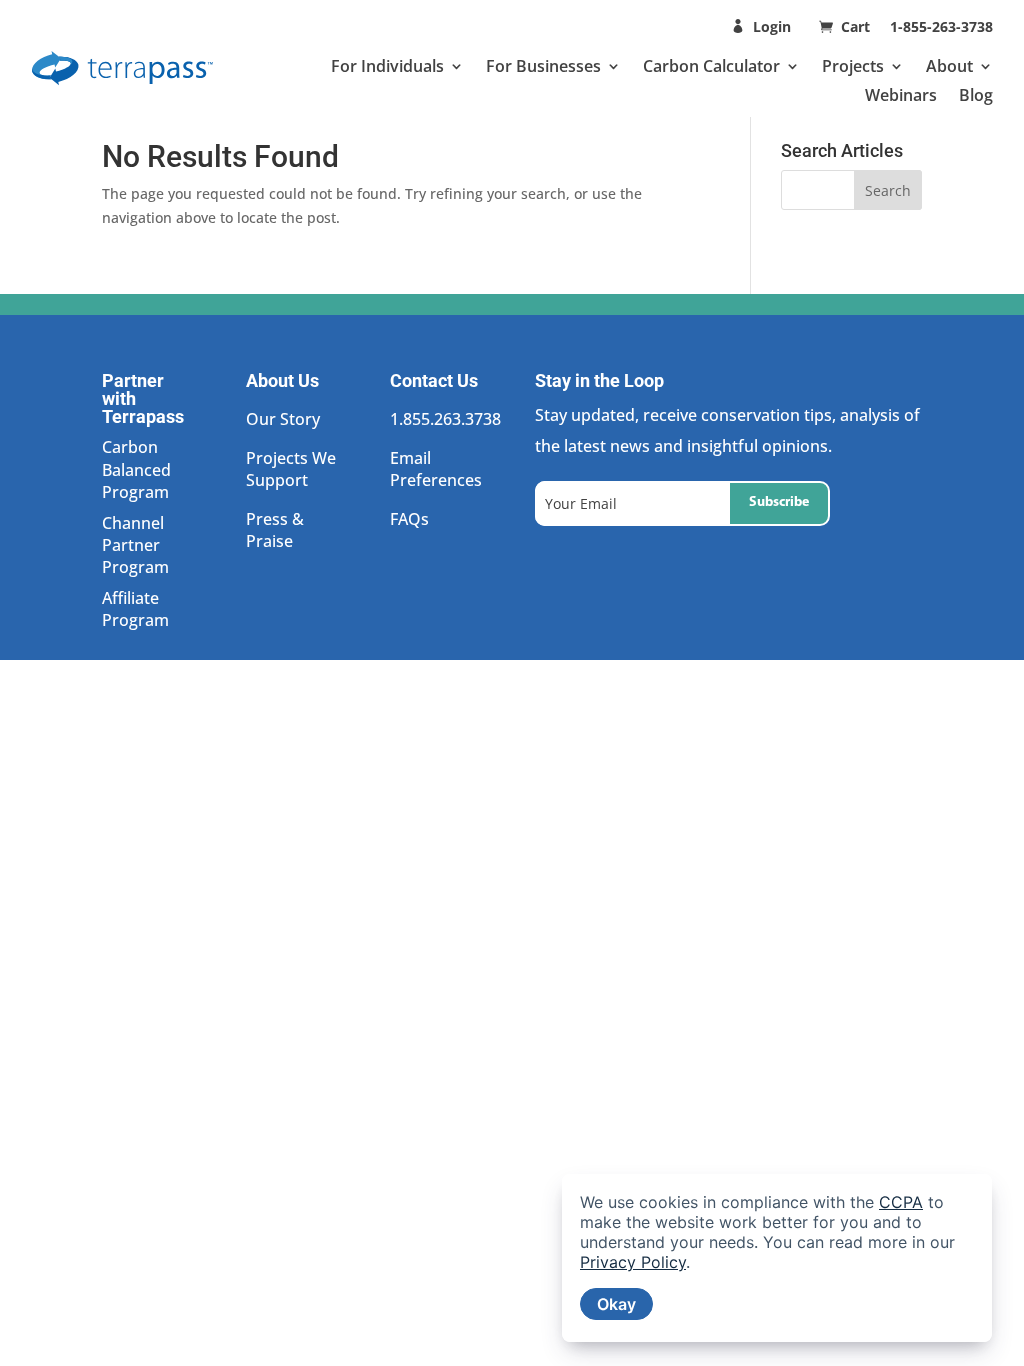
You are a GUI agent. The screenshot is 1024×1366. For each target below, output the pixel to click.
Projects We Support (291, 469)
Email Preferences (436, 469)
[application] (777, 1258)
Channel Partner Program (135, 545)
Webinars (901, 95)
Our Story (283, 419)
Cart (857, 26)
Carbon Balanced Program (136, 469)
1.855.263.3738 (445, 419)
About (949, 66)
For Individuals (387, 66)
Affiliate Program (135, 609)
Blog (976, 95)
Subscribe (779, 502)
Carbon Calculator (711, 66)
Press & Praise (275, 530)
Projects (853, 66)
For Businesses (543, 66)
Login (772, 26)
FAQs (409, 519)
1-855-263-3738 (941, 26)
